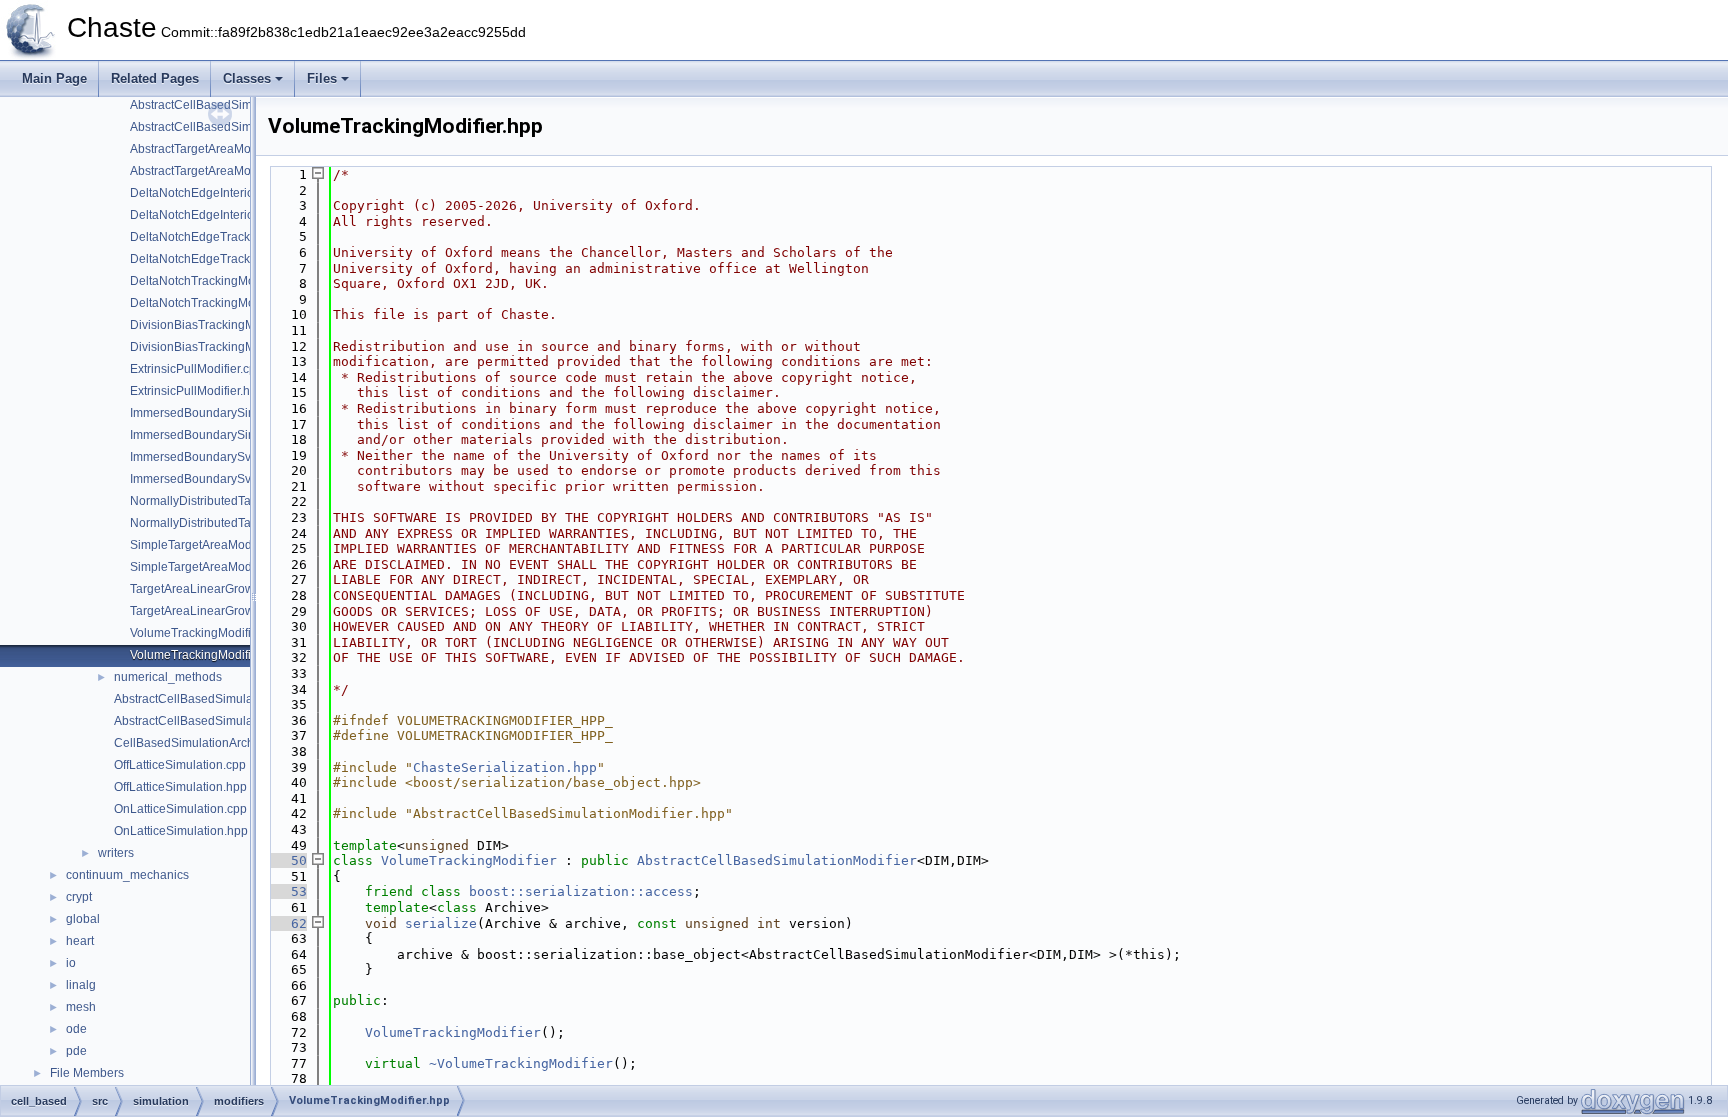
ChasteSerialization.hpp (505, 767)
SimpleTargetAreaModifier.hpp (212, 567)
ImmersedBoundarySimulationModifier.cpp (245, 413)
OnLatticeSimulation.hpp (181, 831)
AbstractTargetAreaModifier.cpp (215, 149)
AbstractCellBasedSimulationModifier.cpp (242, 105)
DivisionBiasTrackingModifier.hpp (221, 347)
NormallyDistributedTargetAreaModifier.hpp (247, 523)
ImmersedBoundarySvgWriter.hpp (221, 479)
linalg (81, 985)
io (71, 963)
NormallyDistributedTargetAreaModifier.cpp (247, 501)
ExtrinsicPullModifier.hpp (197, 391)
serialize (441, 923)
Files (322, 78)
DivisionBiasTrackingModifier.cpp (220, 325)
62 (287, 923)
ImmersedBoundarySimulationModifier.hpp (246, 435)
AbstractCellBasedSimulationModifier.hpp (243, 127)
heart (80, 941)
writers (116, 853)
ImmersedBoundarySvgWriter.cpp (221, 457)
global (83, 919)
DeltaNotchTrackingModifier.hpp (217, 303)
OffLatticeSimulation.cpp (180, 765)
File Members (87, 1073)
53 (287, 891)
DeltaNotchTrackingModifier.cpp (217, 281)
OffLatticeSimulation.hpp (180, 787)
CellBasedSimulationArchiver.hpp (205, 743)
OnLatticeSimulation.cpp (180, 809)
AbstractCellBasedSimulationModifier (777, 860)
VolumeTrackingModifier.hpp (207, 655)
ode (76, 1029)
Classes (247, 78)
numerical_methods (168, 677)
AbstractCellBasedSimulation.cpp (205, 699)
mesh (81, 1007)
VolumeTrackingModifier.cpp (207, 633)
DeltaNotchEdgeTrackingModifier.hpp (232, 259)
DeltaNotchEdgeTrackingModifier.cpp (231, 237)
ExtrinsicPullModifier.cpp (196, 369)
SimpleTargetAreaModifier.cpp (212, 545)
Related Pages (155, 78)
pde (76, 1051)
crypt (79, 897)
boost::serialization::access (581, 891)
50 (287, 860)
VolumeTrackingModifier (469, 860)
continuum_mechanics (127, 875)
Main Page (54, 78)
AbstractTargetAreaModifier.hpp (215, 171)
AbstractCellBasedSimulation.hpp (205, 721)
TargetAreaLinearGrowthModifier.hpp (230, 611)
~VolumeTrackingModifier (521, 1063)
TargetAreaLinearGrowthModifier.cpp (230, 589)
